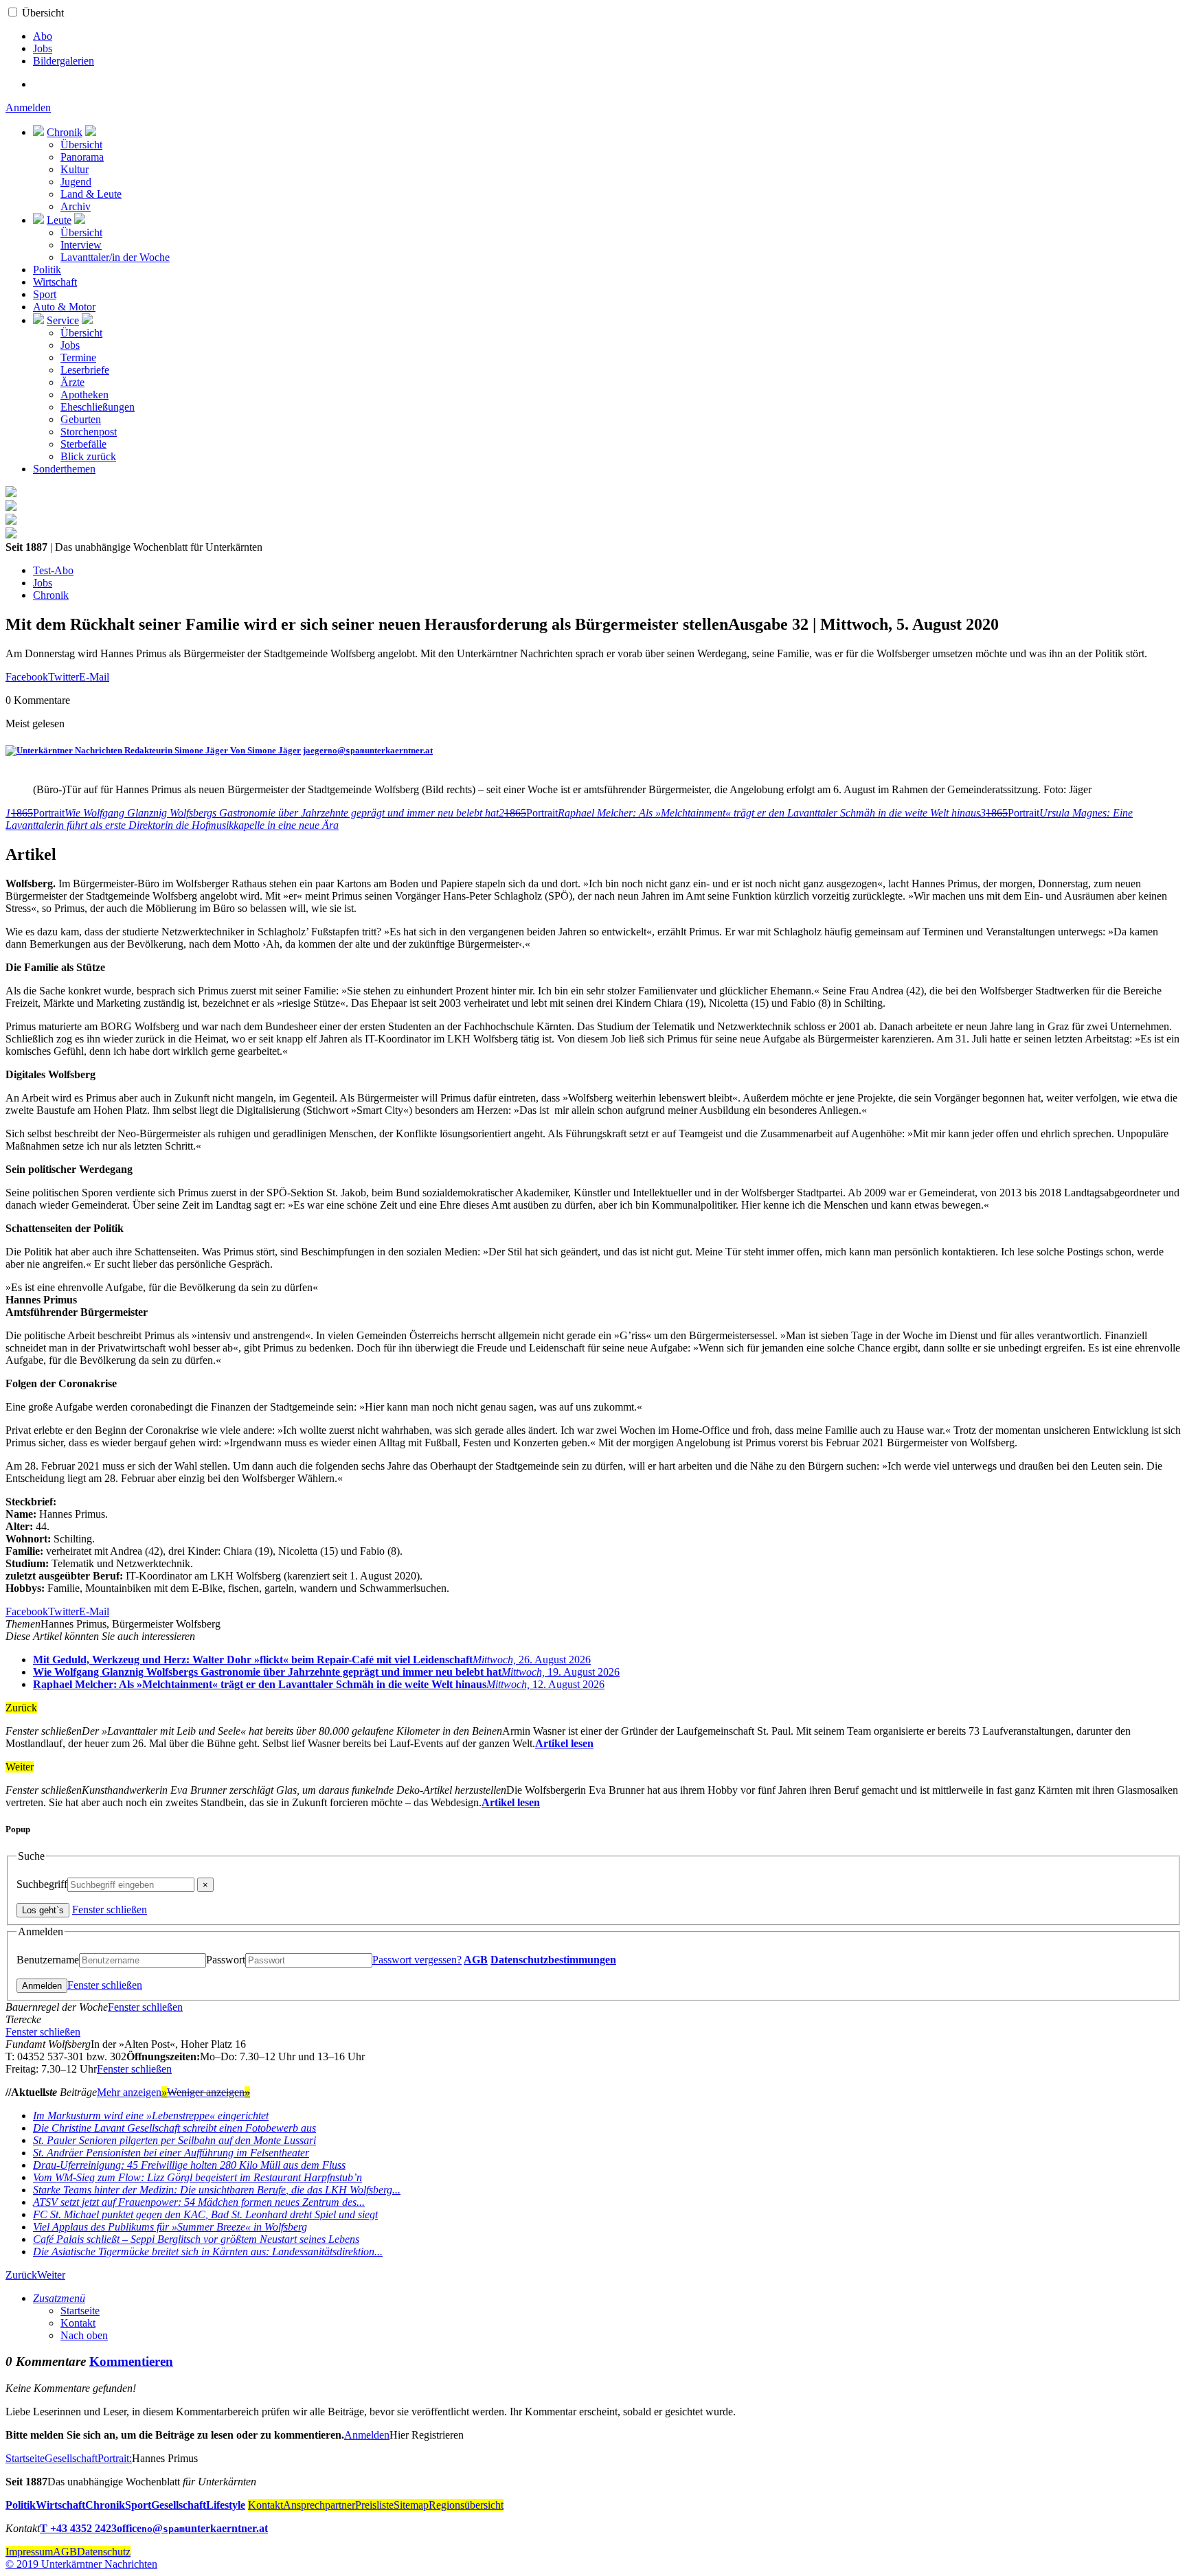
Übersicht (43, 13)
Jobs (43, 48)
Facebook (27, 677)
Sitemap (411, 2505)
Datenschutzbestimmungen (553, 1960)
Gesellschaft (71, 2458)
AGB (476, 1960)
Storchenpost (89, 432)
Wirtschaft (55, 282)
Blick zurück (88, 456)
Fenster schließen (110, 1910)
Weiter (51, 2275)
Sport (45, 294)
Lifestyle (226, 2505)
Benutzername (48, 1960)
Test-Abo (53, 570)
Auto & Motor (64, 307)
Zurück (21, 2275)
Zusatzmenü (59, 2298)
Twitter (64, 677)
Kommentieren (131, 2361)
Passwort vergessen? (417, 1960)
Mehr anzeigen (132, 2092)
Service (63, 320)
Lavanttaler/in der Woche (115, 257)
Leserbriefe (85, 370)
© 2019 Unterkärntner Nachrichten (81, 2564)
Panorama (82, 157)
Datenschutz (104, 2552)
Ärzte (72, 382)
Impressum (29, 2552)
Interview (81, 245)
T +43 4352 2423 (78, 2528)
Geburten (81, 419)
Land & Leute (91, 194)
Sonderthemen (64, 469)
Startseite (80, 2311)
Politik (47, 270)
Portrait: (115, 2458)
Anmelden (28, 107)
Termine (78, 357)
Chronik (65, 132)
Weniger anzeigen (208, 2092)
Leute (59, 220)
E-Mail (94, 677)
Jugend (76, 182)
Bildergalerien (64, 61)
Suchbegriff (42, 1884)
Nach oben (84, 2335)
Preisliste (374, 2505)
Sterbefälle (83, 444)
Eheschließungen (98, 407)
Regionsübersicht (466, 2505)
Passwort (226, 1960)
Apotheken (84, 395)
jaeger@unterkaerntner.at (368, 750)
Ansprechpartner (319, 2505)
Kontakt (78, 2323)
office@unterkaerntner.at (192, 2528)
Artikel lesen (564, 1743)
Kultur (75, 169)
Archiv (76, 206)
